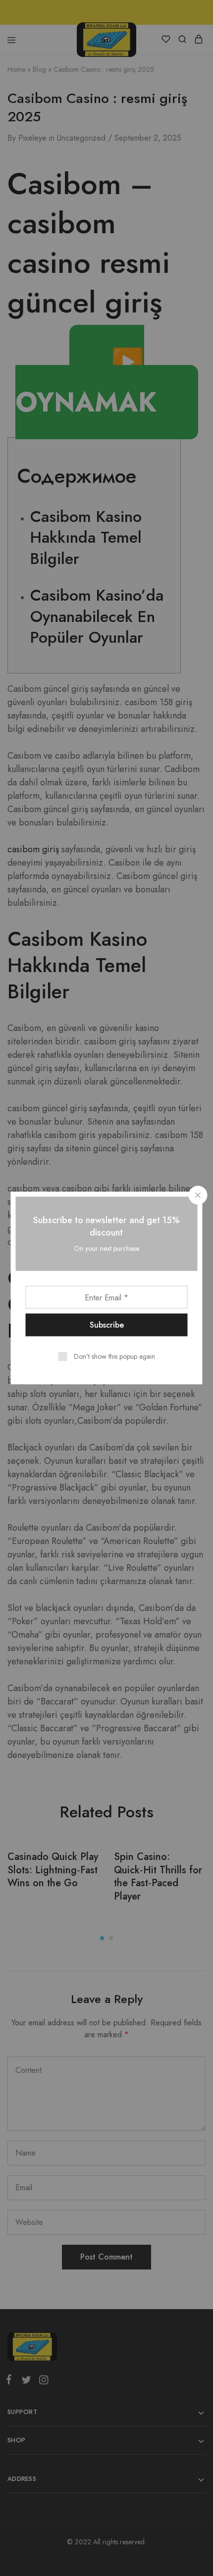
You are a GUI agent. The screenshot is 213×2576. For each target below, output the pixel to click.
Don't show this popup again (114, 1356)
